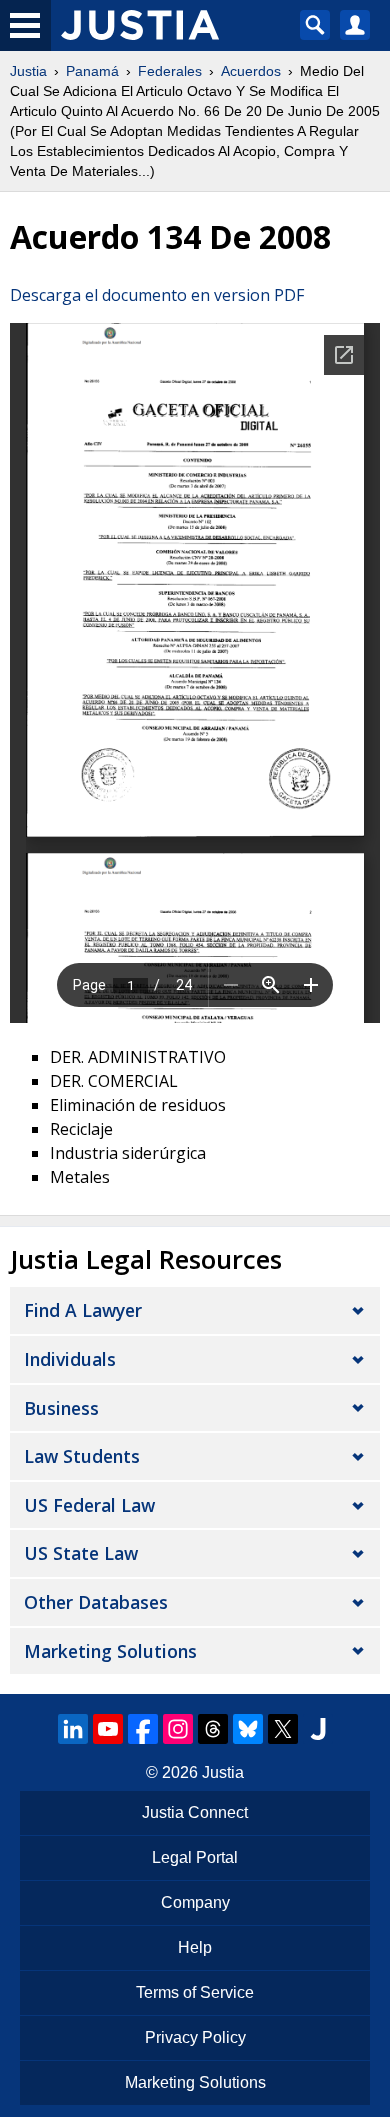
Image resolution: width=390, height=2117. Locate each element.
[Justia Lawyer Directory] (318, 1729)
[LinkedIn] (73, 1729)
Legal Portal (195, 1857)
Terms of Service (195, 1992)
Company (195, 1902)
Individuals (70, 1359)
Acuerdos (251, 71)
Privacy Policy (195, 2037)
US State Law (81, 1553)
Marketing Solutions (110, 1651)
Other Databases (96, 1602)
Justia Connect (195, 1812)
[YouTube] (108, 1729)
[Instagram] (178, 1729)
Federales (170, 71)
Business (61, 1408)
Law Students (82, 1456)
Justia (28, 71)
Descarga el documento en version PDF (157, 295)
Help (195, 1947)
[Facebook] (143, 1729)
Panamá (92, 71)
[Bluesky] (248, 1729)
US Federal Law (89, 1505)
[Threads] (213, 1729)
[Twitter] (283, 1729)
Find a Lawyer (83, 1310)
